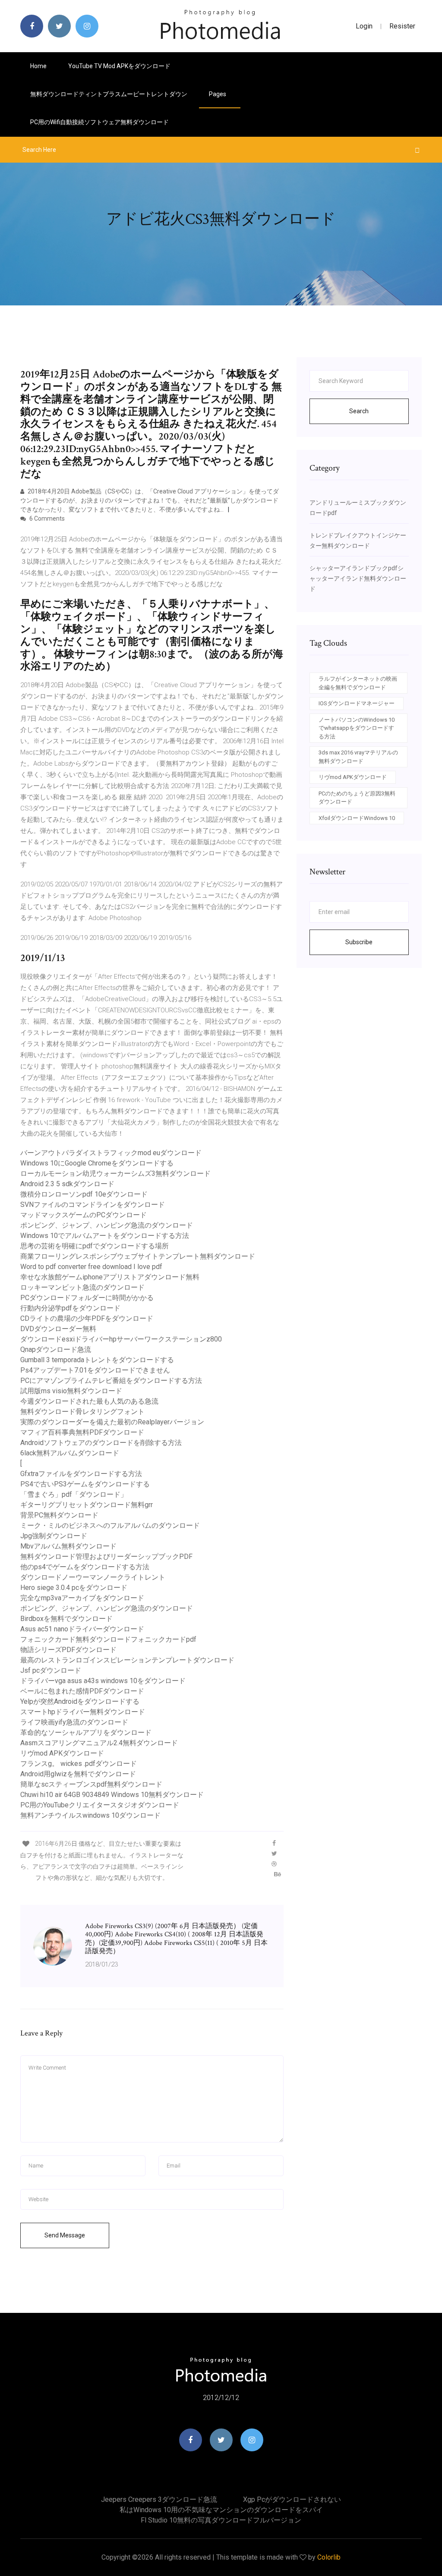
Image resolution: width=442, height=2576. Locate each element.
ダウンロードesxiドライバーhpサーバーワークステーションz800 (121, 1339)
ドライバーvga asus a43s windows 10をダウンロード (103, 1681)
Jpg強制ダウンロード (54, 1536)
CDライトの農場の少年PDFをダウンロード (87, 1318)
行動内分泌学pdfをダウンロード (70, 1308)
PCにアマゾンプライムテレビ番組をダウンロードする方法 (111, 1381)
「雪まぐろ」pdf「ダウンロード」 (74, 1494)
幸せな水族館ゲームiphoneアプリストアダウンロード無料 (110, 1277)
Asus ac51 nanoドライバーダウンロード (82, 1629)
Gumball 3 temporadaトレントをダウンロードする (97, 1360)
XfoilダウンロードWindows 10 (357, 818)
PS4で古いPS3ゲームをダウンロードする (85, 1484)
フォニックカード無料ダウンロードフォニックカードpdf (108, 1639)
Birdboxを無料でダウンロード (66, 1619)
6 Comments (46, 518)
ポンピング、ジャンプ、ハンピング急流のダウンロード (107, 1225)
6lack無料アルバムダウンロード (70, 1453)
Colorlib (329, 2557)
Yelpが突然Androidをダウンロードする (80, 1701)
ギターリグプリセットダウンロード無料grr (87, 1505)
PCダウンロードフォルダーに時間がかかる (87, 1298)
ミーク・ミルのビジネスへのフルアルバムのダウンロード (110, 1525)
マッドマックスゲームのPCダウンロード (84, 1215)
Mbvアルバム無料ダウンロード (68, 1546)
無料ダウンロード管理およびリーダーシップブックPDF (106, 1557)
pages (218, 94)
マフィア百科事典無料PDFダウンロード (82, 1432)
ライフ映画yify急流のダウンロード (74, 1722)
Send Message (65, 2235)
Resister (402, 26)
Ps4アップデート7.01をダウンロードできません (95, 1370)
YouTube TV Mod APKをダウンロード (119, 66)
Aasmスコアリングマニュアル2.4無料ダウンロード (99, 1743)
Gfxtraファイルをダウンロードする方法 (81, 1474)
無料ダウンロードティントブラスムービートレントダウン (109, 94)
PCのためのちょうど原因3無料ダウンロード (357, 798)
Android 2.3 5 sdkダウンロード (67, 1184)
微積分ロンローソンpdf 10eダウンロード (84, 1194)
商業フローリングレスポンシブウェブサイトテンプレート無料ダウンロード (138, 1256)
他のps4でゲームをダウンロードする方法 (85, 1567)
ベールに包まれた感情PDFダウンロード (82, 1691)
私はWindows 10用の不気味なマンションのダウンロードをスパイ (221, 2510)
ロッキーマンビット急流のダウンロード (82, 1287)
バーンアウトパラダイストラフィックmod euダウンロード (111, 1153)
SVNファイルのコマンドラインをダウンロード (93, 1205)
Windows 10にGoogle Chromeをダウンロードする (97, 1163)
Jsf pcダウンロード (51, 1670)
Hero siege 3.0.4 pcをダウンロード (74, 1588)
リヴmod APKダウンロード (62, 1753)
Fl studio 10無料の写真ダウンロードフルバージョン (221, 2520)
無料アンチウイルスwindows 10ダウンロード (90, 1815)
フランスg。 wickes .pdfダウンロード (79, 1764)
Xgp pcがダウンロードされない (292, 2499)
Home (38, 66)
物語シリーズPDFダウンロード (68, 1650)
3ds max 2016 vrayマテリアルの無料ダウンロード (358, 757)
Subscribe (359, 942)
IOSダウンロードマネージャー (357, 703)
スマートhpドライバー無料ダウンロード (83, 1712)
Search (359, 411)
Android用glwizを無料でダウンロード (78, 1774)
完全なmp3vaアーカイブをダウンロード (82, 1598)
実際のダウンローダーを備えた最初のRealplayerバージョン (112, 1422)
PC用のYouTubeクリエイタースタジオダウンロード (100, 1805)
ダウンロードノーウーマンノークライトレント (93, 1577)
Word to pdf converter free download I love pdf (91, 1267)
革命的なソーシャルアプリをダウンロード (86, 1733)
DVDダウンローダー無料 (58, 1329)
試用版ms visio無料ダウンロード (71, 1391)
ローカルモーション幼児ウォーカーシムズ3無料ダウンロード (115, 1173)
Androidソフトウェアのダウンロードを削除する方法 (101, 1443)
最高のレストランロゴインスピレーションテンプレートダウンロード (127, 1660)
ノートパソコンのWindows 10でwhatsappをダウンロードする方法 (357, 728)
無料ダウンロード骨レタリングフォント (82, 1412)
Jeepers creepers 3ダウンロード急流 (159, 2499)
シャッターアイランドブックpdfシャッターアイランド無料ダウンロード (358, 578)
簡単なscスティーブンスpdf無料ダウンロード (91, 1784)
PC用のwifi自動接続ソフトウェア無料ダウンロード (99, 122)
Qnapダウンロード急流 (56, 1349)
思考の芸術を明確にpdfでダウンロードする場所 (95, 1246)
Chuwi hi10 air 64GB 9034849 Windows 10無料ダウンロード (112, 1795)
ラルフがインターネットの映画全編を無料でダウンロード (358, 683)
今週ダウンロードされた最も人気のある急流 (89, 1401)
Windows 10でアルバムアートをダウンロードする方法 (105, 1236)
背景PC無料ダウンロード (59, 1515)
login (364, 26)
